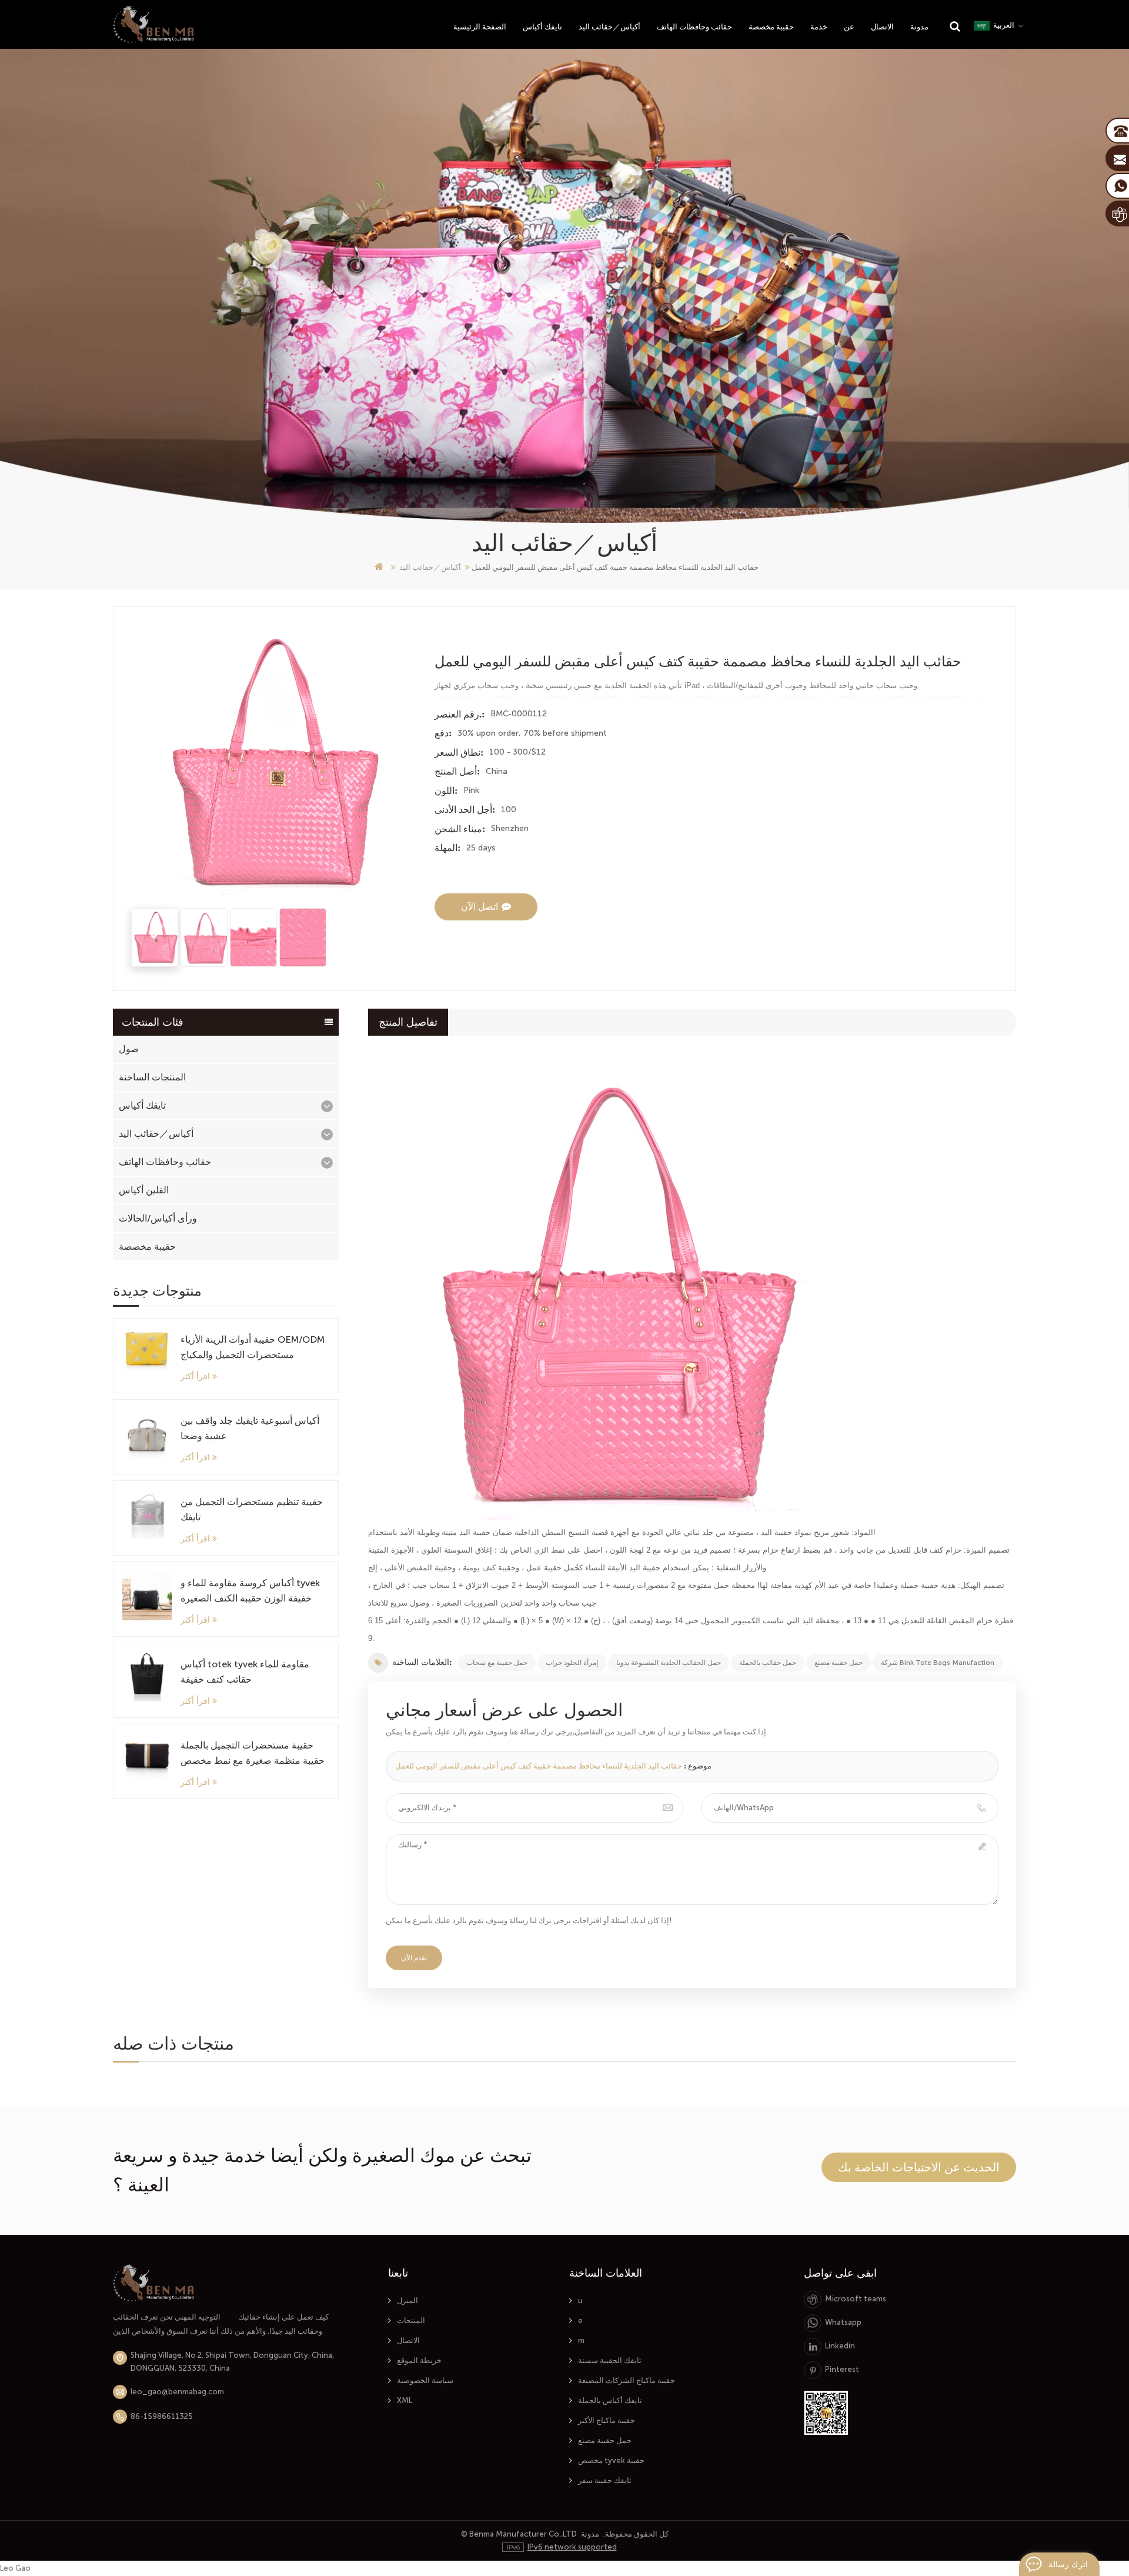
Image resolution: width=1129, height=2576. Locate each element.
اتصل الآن (480, 907)
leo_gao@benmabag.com (177, 2392)
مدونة (919, 27)
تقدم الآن (414, 1958)
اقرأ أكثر (195, 1376)
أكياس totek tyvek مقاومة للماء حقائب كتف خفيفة (245, 1672)
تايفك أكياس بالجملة (610, 2400)
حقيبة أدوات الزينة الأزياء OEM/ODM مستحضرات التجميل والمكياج (253, 1347)
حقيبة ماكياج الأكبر (607, 2420)
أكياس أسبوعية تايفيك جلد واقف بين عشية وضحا (250, 1428)
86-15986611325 (162, 2416)
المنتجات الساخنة (152, 1077)
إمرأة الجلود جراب (572, 1663)
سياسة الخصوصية (425, 2380)
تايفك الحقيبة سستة (610, 2360)
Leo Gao (15, 2568)
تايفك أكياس (542, 27)
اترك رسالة (1068, 2564)
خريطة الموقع (419, 2360)
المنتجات (411, 2320)
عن (849, 27)
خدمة (819, 27)
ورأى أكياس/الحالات (158, 1218)
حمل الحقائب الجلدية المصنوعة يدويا (669, 1663)
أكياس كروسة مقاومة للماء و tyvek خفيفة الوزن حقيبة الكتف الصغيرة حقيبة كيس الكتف (250, 1592)
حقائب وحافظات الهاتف (694, 27)
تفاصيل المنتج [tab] (408, 1022)
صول (129, 1049)
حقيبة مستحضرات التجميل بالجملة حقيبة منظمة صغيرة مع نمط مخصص (253, 1753)
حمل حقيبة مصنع (839, 1663)
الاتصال (882, 27)
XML (405, 2400)
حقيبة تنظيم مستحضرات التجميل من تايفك (252, 1509)
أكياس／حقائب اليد (609, 27)
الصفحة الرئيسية (480, 27)
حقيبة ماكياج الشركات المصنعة (627, 2380)
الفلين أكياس (144, 1190)
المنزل (407, 2300)
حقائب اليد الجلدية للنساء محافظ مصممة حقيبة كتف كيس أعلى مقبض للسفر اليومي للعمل (539, 1766)
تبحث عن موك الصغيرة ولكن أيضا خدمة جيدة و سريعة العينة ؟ (322, 2170)
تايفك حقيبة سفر (605, 2480)
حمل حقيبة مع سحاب (497, 1663)
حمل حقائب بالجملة (768, 1663)
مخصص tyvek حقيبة (611, 2460)
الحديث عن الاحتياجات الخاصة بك (919, 2167)
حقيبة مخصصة (771, 27)
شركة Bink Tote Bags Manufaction (938, 1663)
